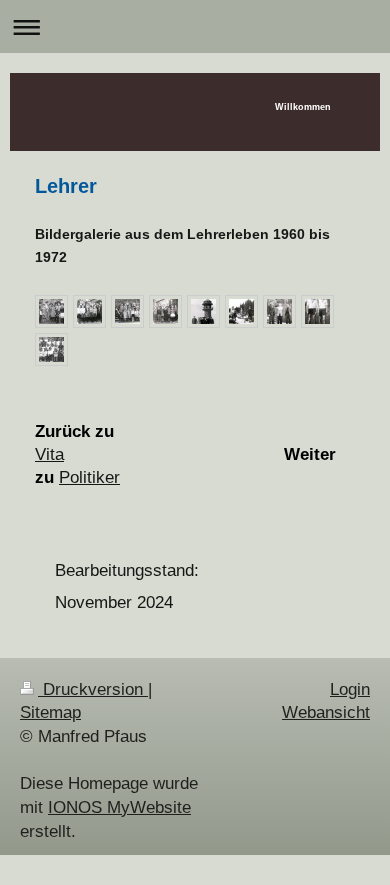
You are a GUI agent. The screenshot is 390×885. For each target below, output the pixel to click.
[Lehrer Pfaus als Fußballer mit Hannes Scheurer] (317, 311)
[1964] (165, 311)
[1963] (127, 311)
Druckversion (93, 689)
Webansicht (326, 712)
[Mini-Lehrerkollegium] (279, 311)
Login (350, 689)
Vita (49, 454)
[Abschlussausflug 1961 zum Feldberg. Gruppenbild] (203, 311)
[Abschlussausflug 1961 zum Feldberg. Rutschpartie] (241, 311)
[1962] (89, 311)
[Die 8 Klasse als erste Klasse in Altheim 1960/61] (51, 311)
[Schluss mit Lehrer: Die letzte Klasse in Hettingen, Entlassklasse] (51, 349)
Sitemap (50, 712)
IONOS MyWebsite (119, 807)
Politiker (89, 477)
